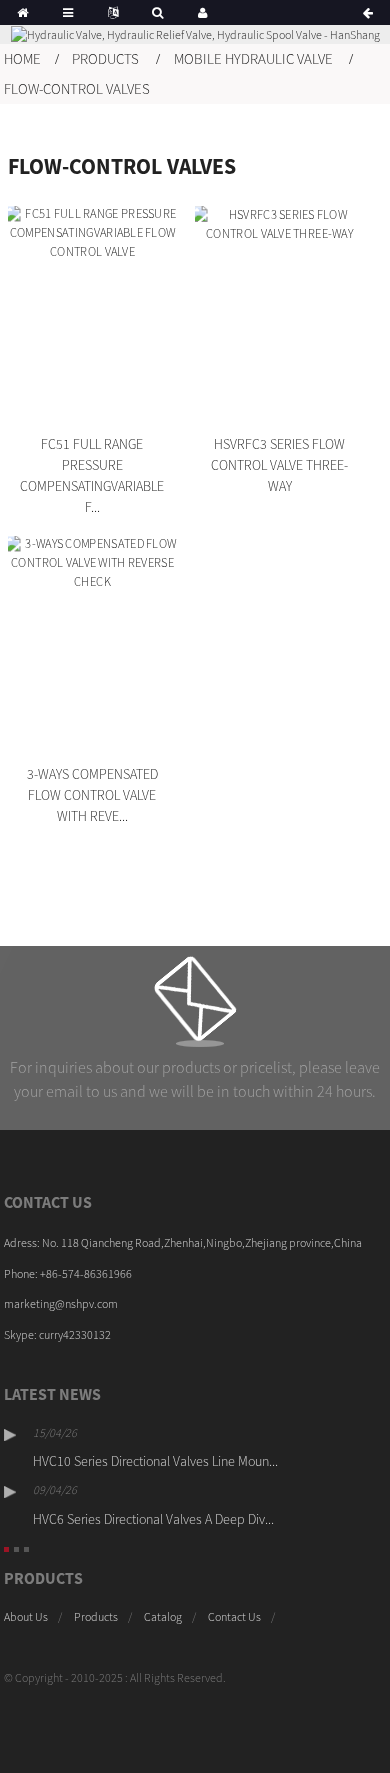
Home (22, 58)
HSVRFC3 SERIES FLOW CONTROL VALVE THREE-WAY (279, 465)
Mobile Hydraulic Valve (253, 58)
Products (105, 58)
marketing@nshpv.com (61, 1303)
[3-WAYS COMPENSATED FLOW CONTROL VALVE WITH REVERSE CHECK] (92, 645)
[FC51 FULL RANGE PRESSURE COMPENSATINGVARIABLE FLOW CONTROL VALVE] (92, 315)
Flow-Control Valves (77, 88)
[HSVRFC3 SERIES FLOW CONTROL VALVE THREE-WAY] (279, 315)
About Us (26, 1616)
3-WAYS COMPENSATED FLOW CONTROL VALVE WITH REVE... (92, 795)
